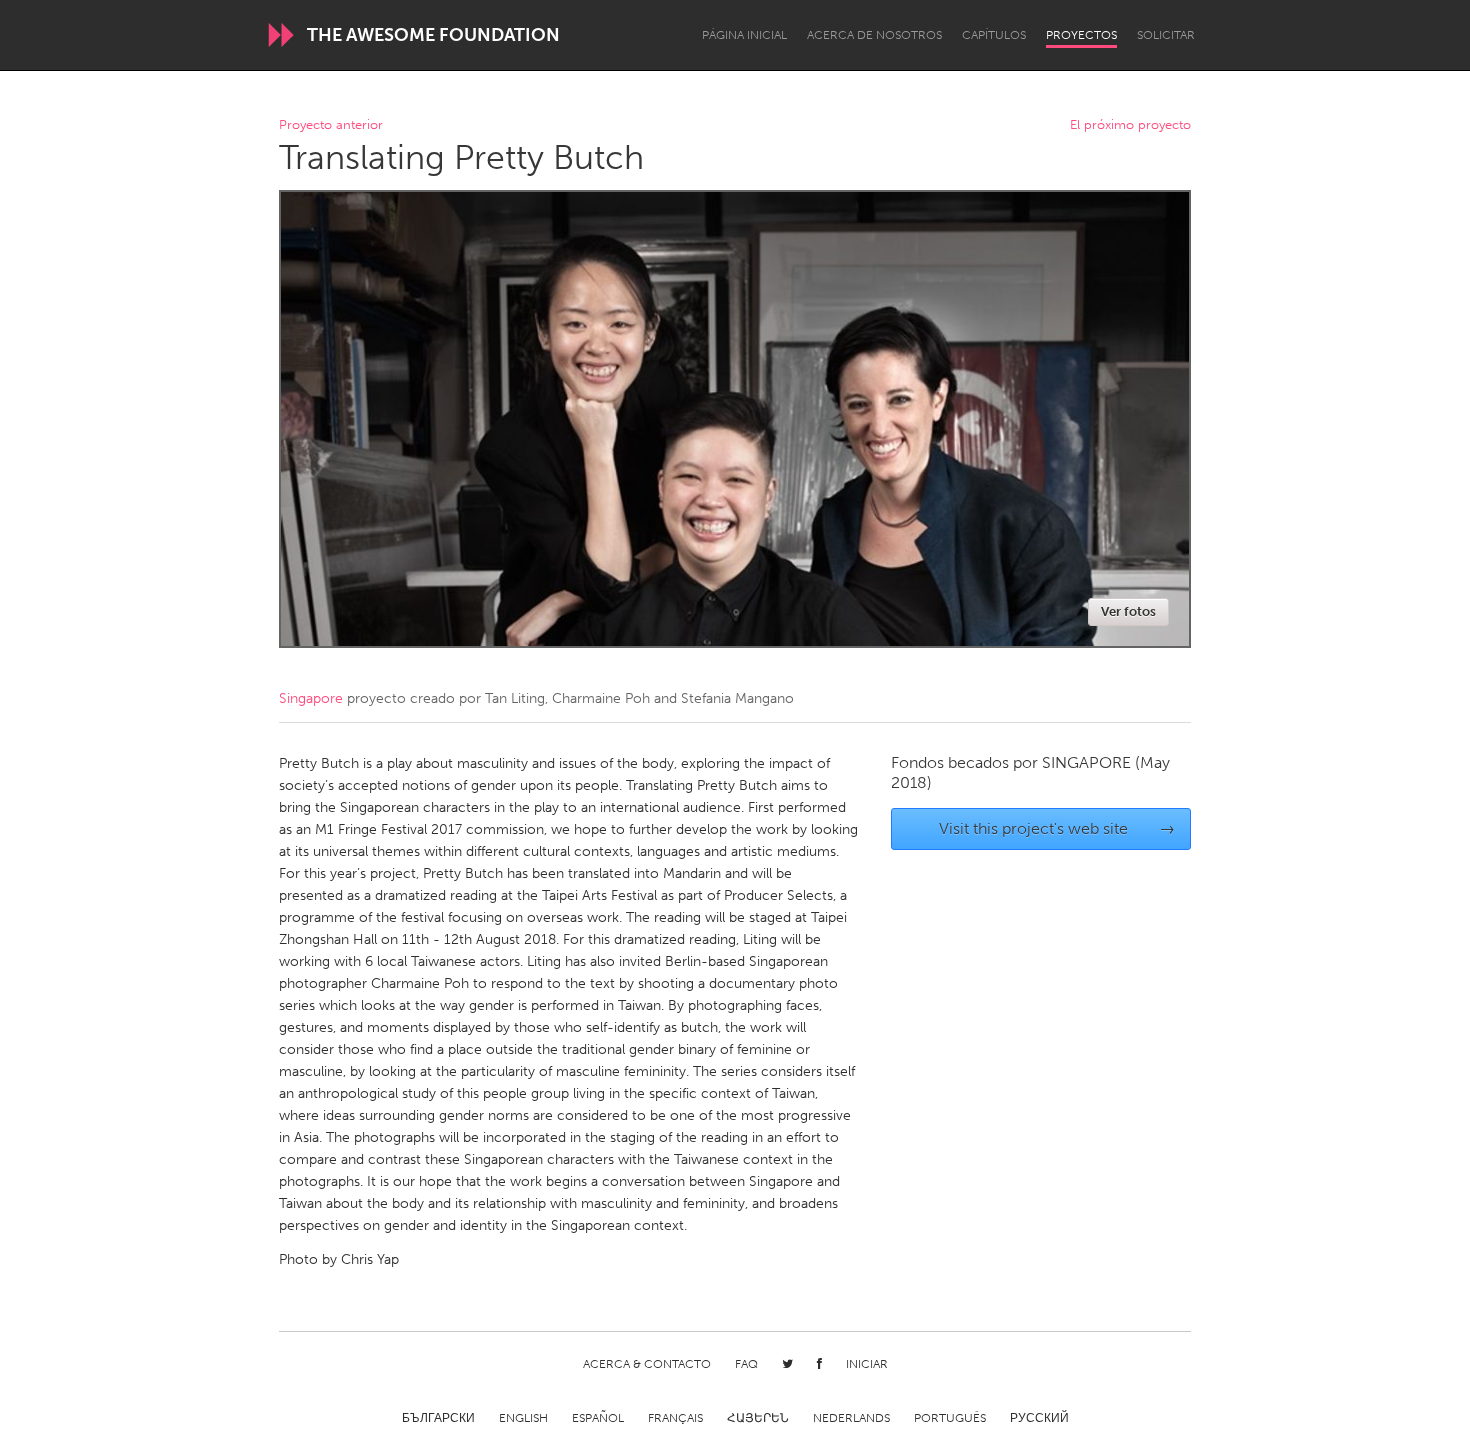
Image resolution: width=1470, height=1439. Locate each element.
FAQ (746, 1364)
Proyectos (1081, 35)
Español (598, 1418)
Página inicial (744, 35)
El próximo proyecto (1130, 125)
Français (675, 1418)
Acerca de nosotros (874, 35)
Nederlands (851, 1418)
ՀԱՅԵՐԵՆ (758, 1418)
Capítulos (994, 35)
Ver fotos (1128, 611)
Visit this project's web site (1057, 828)
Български (438, 1418)
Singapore (311, 698)
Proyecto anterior (331, 125)
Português (950, 1418)
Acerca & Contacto (647, 1364)
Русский (1039, 1418)
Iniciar (867, 1364)
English (523, 1418)
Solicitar (1166, 35)
